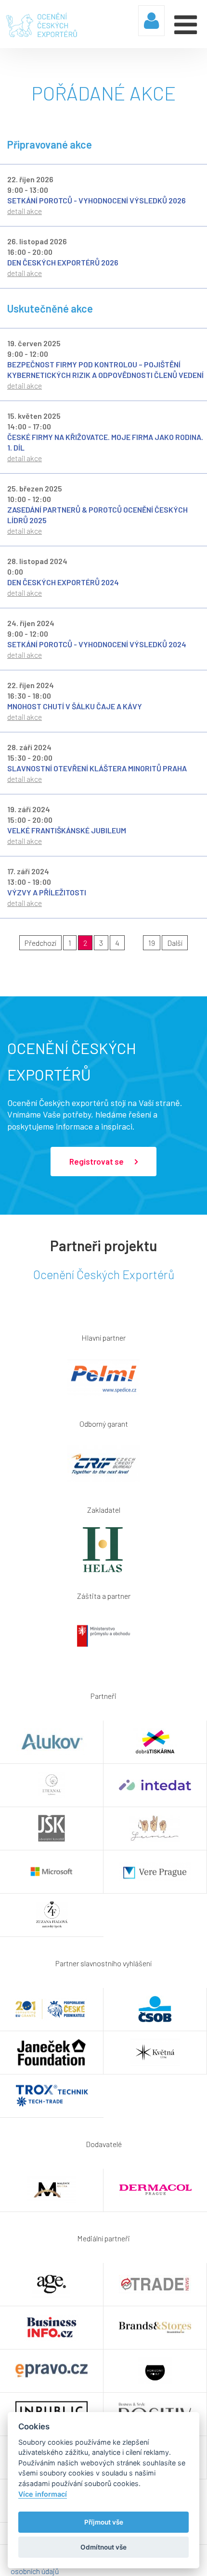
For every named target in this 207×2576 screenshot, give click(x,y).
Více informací (43, 2494)
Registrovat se (97, 1161)
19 (152, 943)
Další (175, 943)
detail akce (25, 211)
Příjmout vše (104, 2522)
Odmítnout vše (103, 2547)
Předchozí (40, 943)
